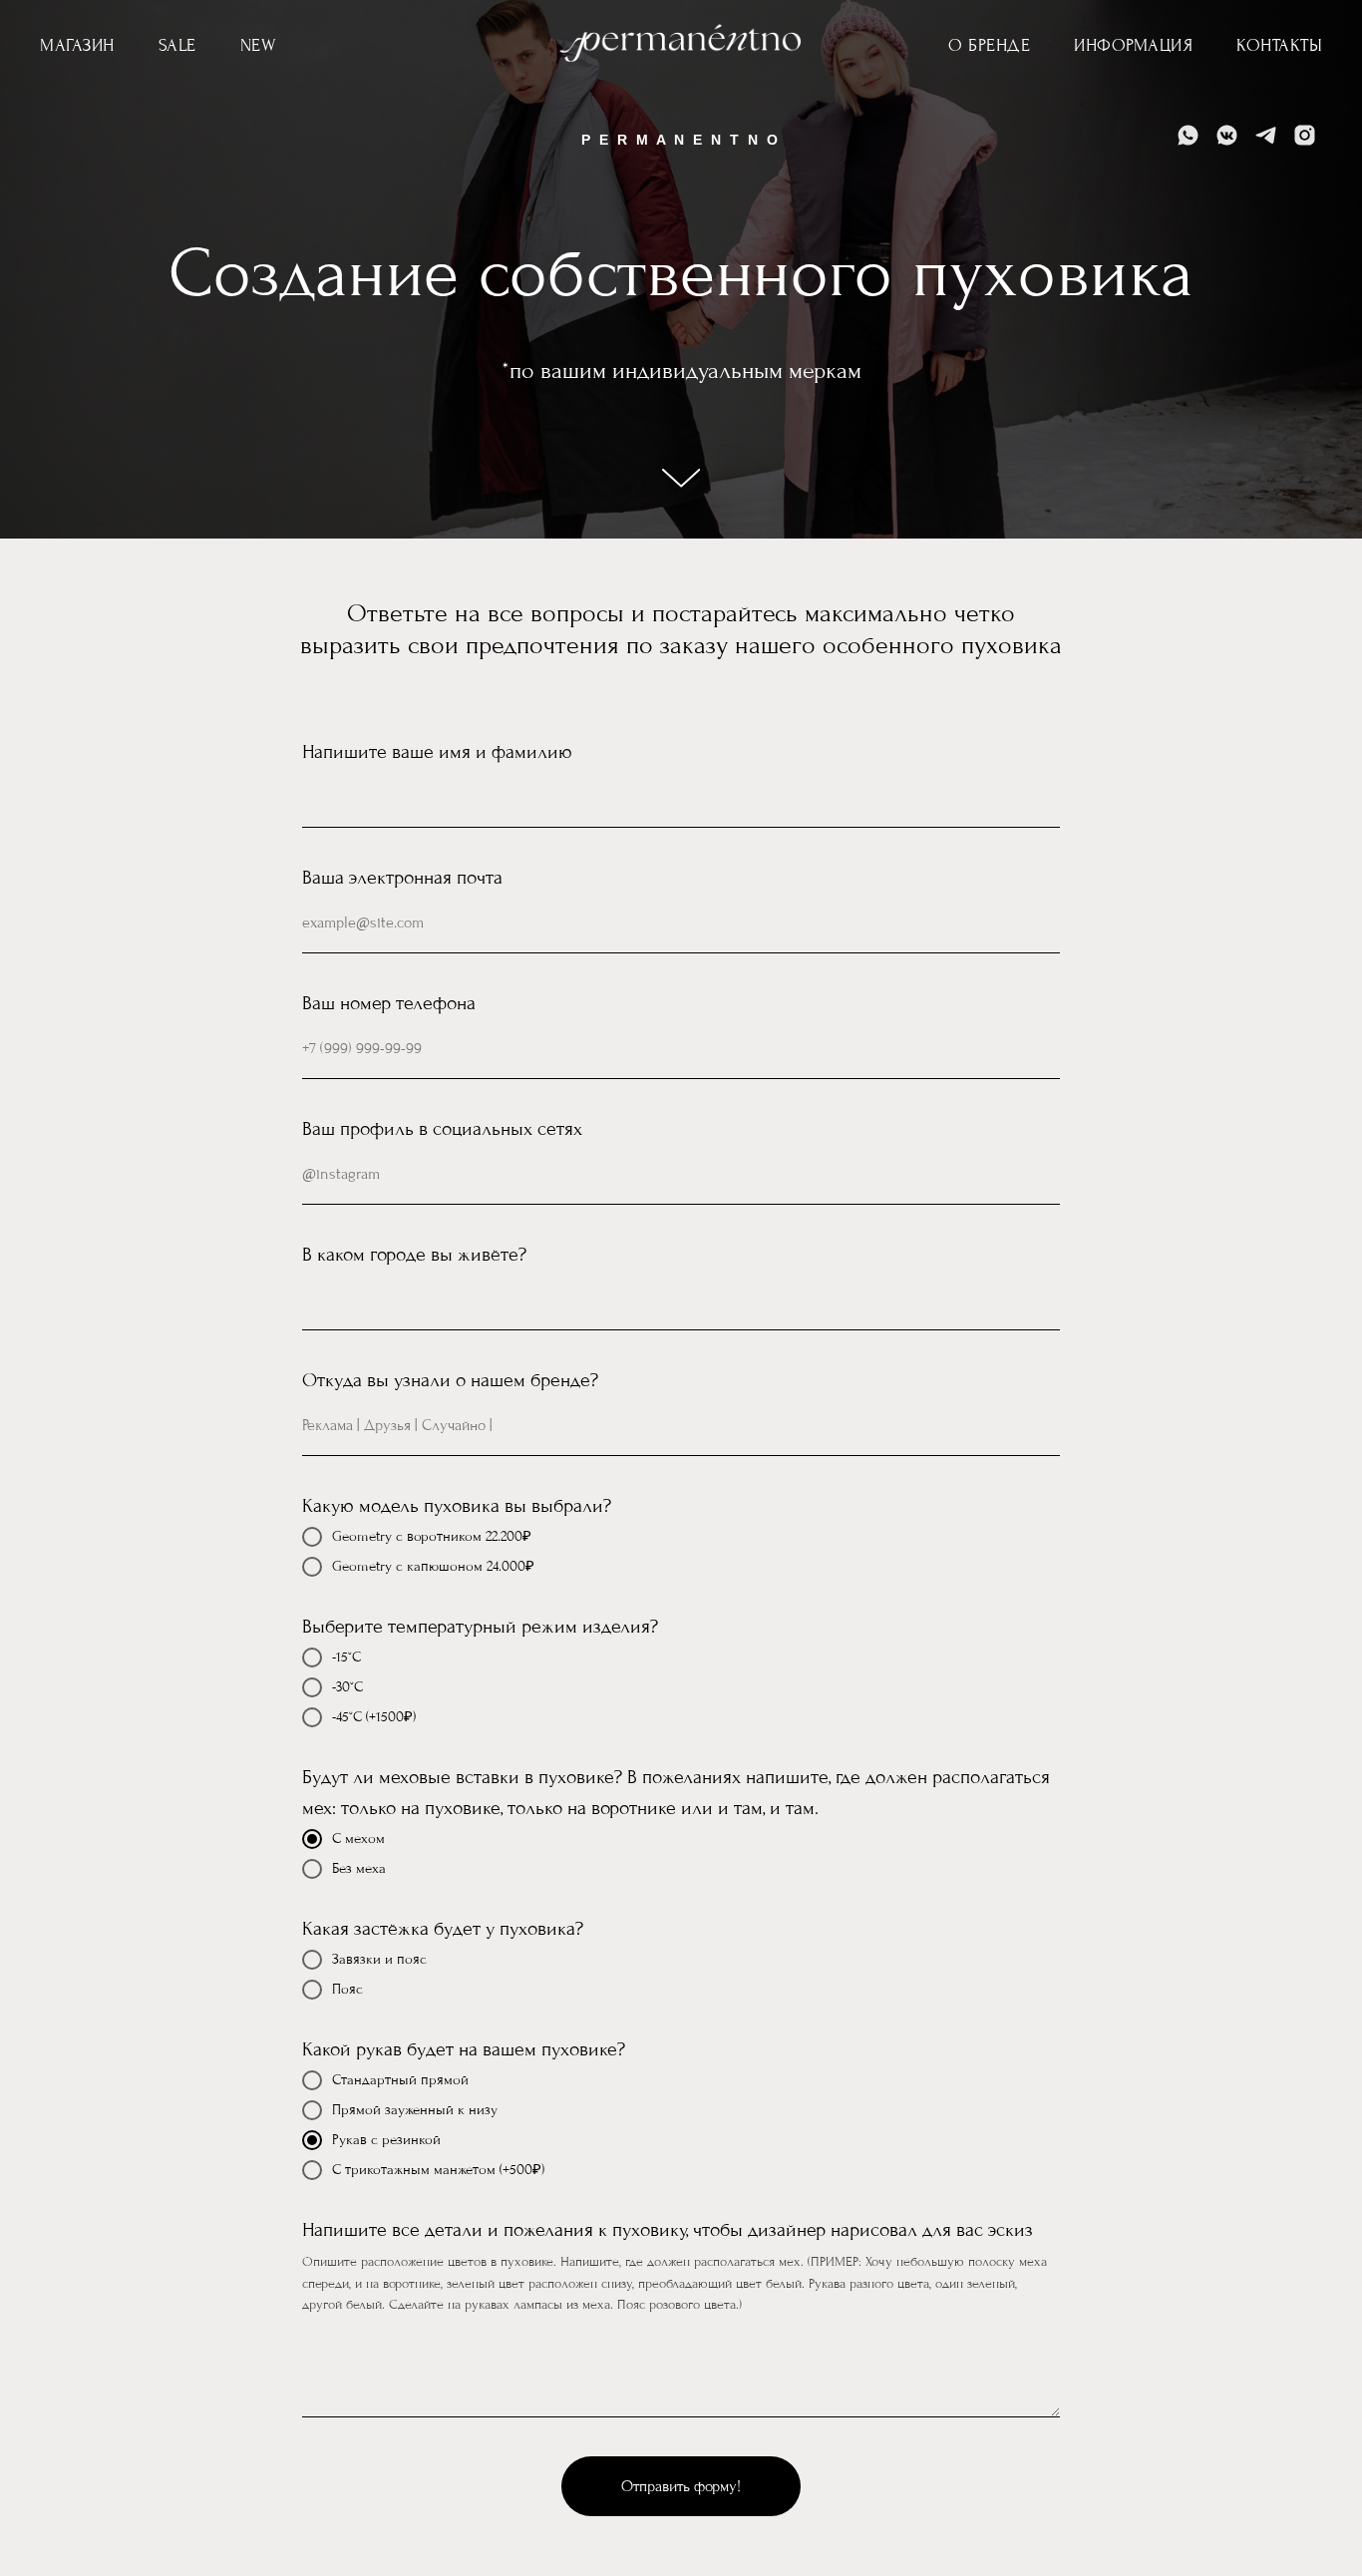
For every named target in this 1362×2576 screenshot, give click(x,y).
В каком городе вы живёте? (414, 1255)
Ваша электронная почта (402, 878)
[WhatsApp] (1188, 135)
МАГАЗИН (77, 45)
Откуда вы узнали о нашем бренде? (450, 1380)
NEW (259, 45)
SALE (177, 45)
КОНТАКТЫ (1279, 45)
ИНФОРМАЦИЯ (1133, 45)
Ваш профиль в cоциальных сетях (442, 1129)
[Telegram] (1266, 135)
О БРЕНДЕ (989, 45)
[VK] (1227, 135)
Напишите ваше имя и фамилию (437, 752)
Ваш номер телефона (389, 1003)
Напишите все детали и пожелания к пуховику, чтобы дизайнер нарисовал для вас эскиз (668, 2230)
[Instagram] (1305, 135)
